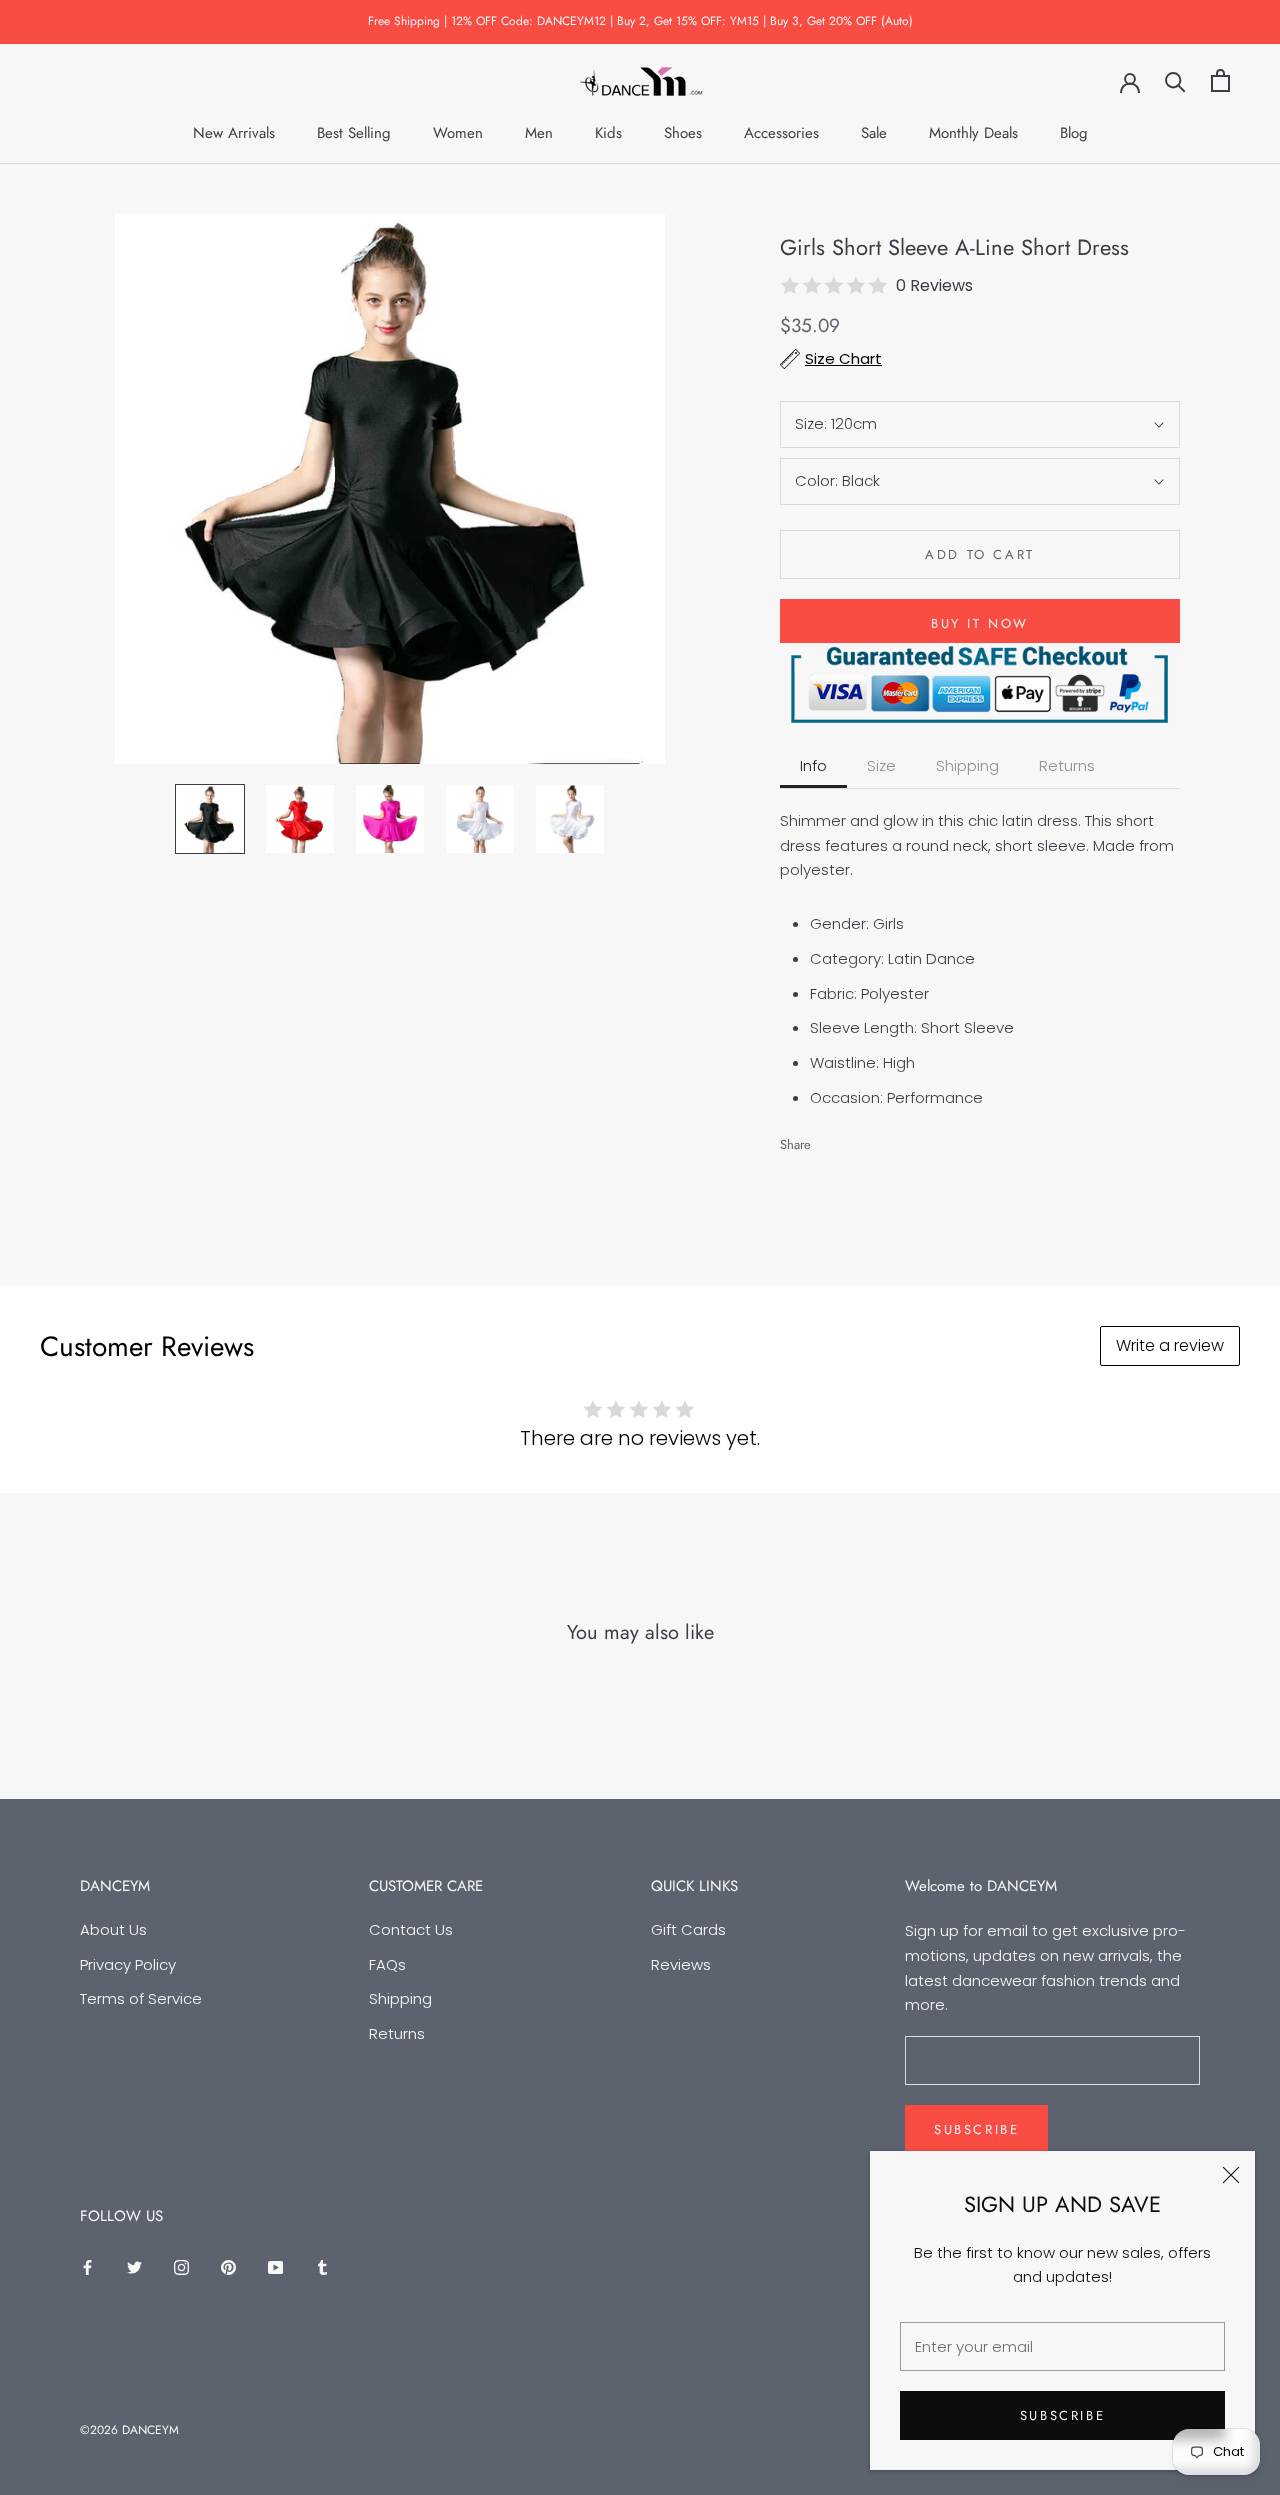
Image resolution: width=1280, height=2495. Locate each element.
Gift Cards (688, 1929)
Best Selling (354, 133)
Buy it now (980, 623)
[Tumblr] (322, 2267)
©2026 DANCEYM (129, 2430)
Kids (608, 133)
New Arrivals (234, 133)
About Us (113, 1929)
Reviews (681, 1964)
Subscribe (1062, 2415)
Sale (874, 133)
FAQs (387, 1964)
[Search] (1175, 80)
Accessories (781, 133)
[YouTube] (275, 2267)
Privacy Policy (128, 1964)
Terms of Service (141, 1998)
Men (539, 133)
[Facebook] (830, 1139)
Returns (397, 2033)
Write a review (1170, 1345)
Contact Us (411, 1929)
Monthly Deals (973, 133)
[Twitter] (856, 1139)
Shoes (683, 133)
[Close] (1231, 2175)
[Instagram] (181, 2267)
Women (458, 133)
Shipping (400, 1998)
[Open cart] (1220, 80)
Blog (1074, 133)
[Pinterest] (882, 1139)
